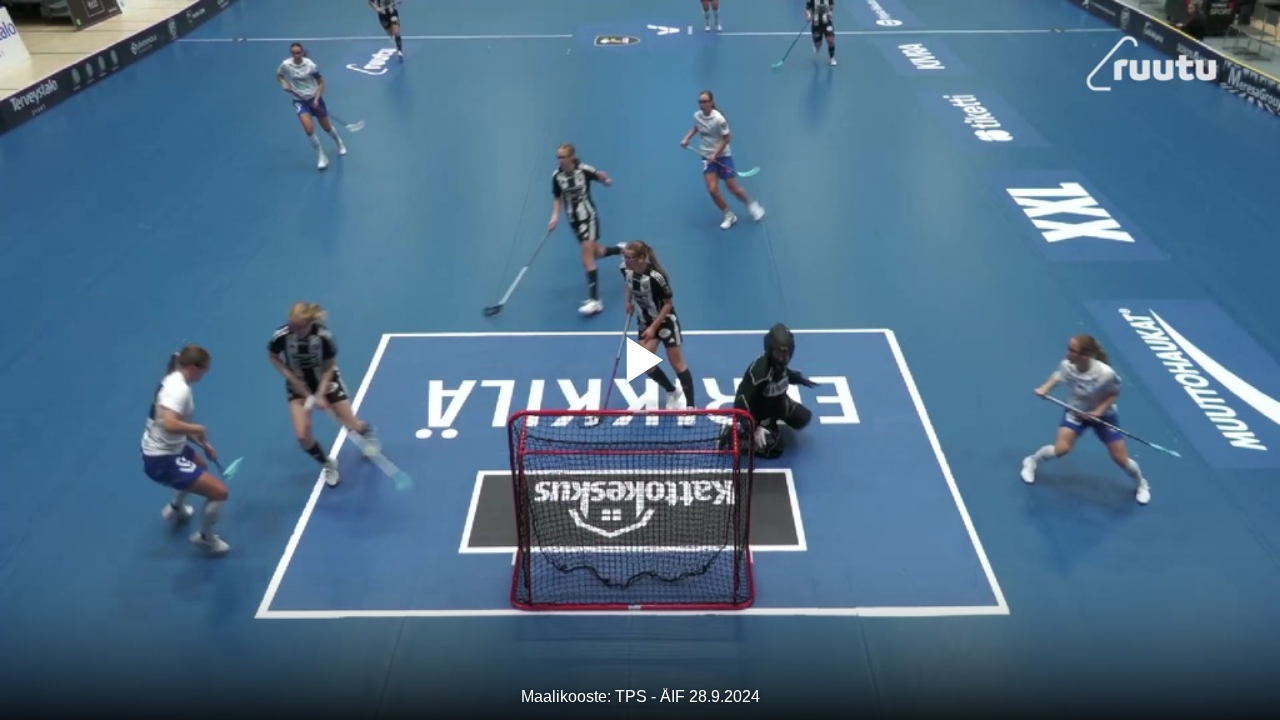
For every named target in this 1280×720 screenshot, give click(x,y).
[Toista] (640, 360)
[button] (640, 360)
